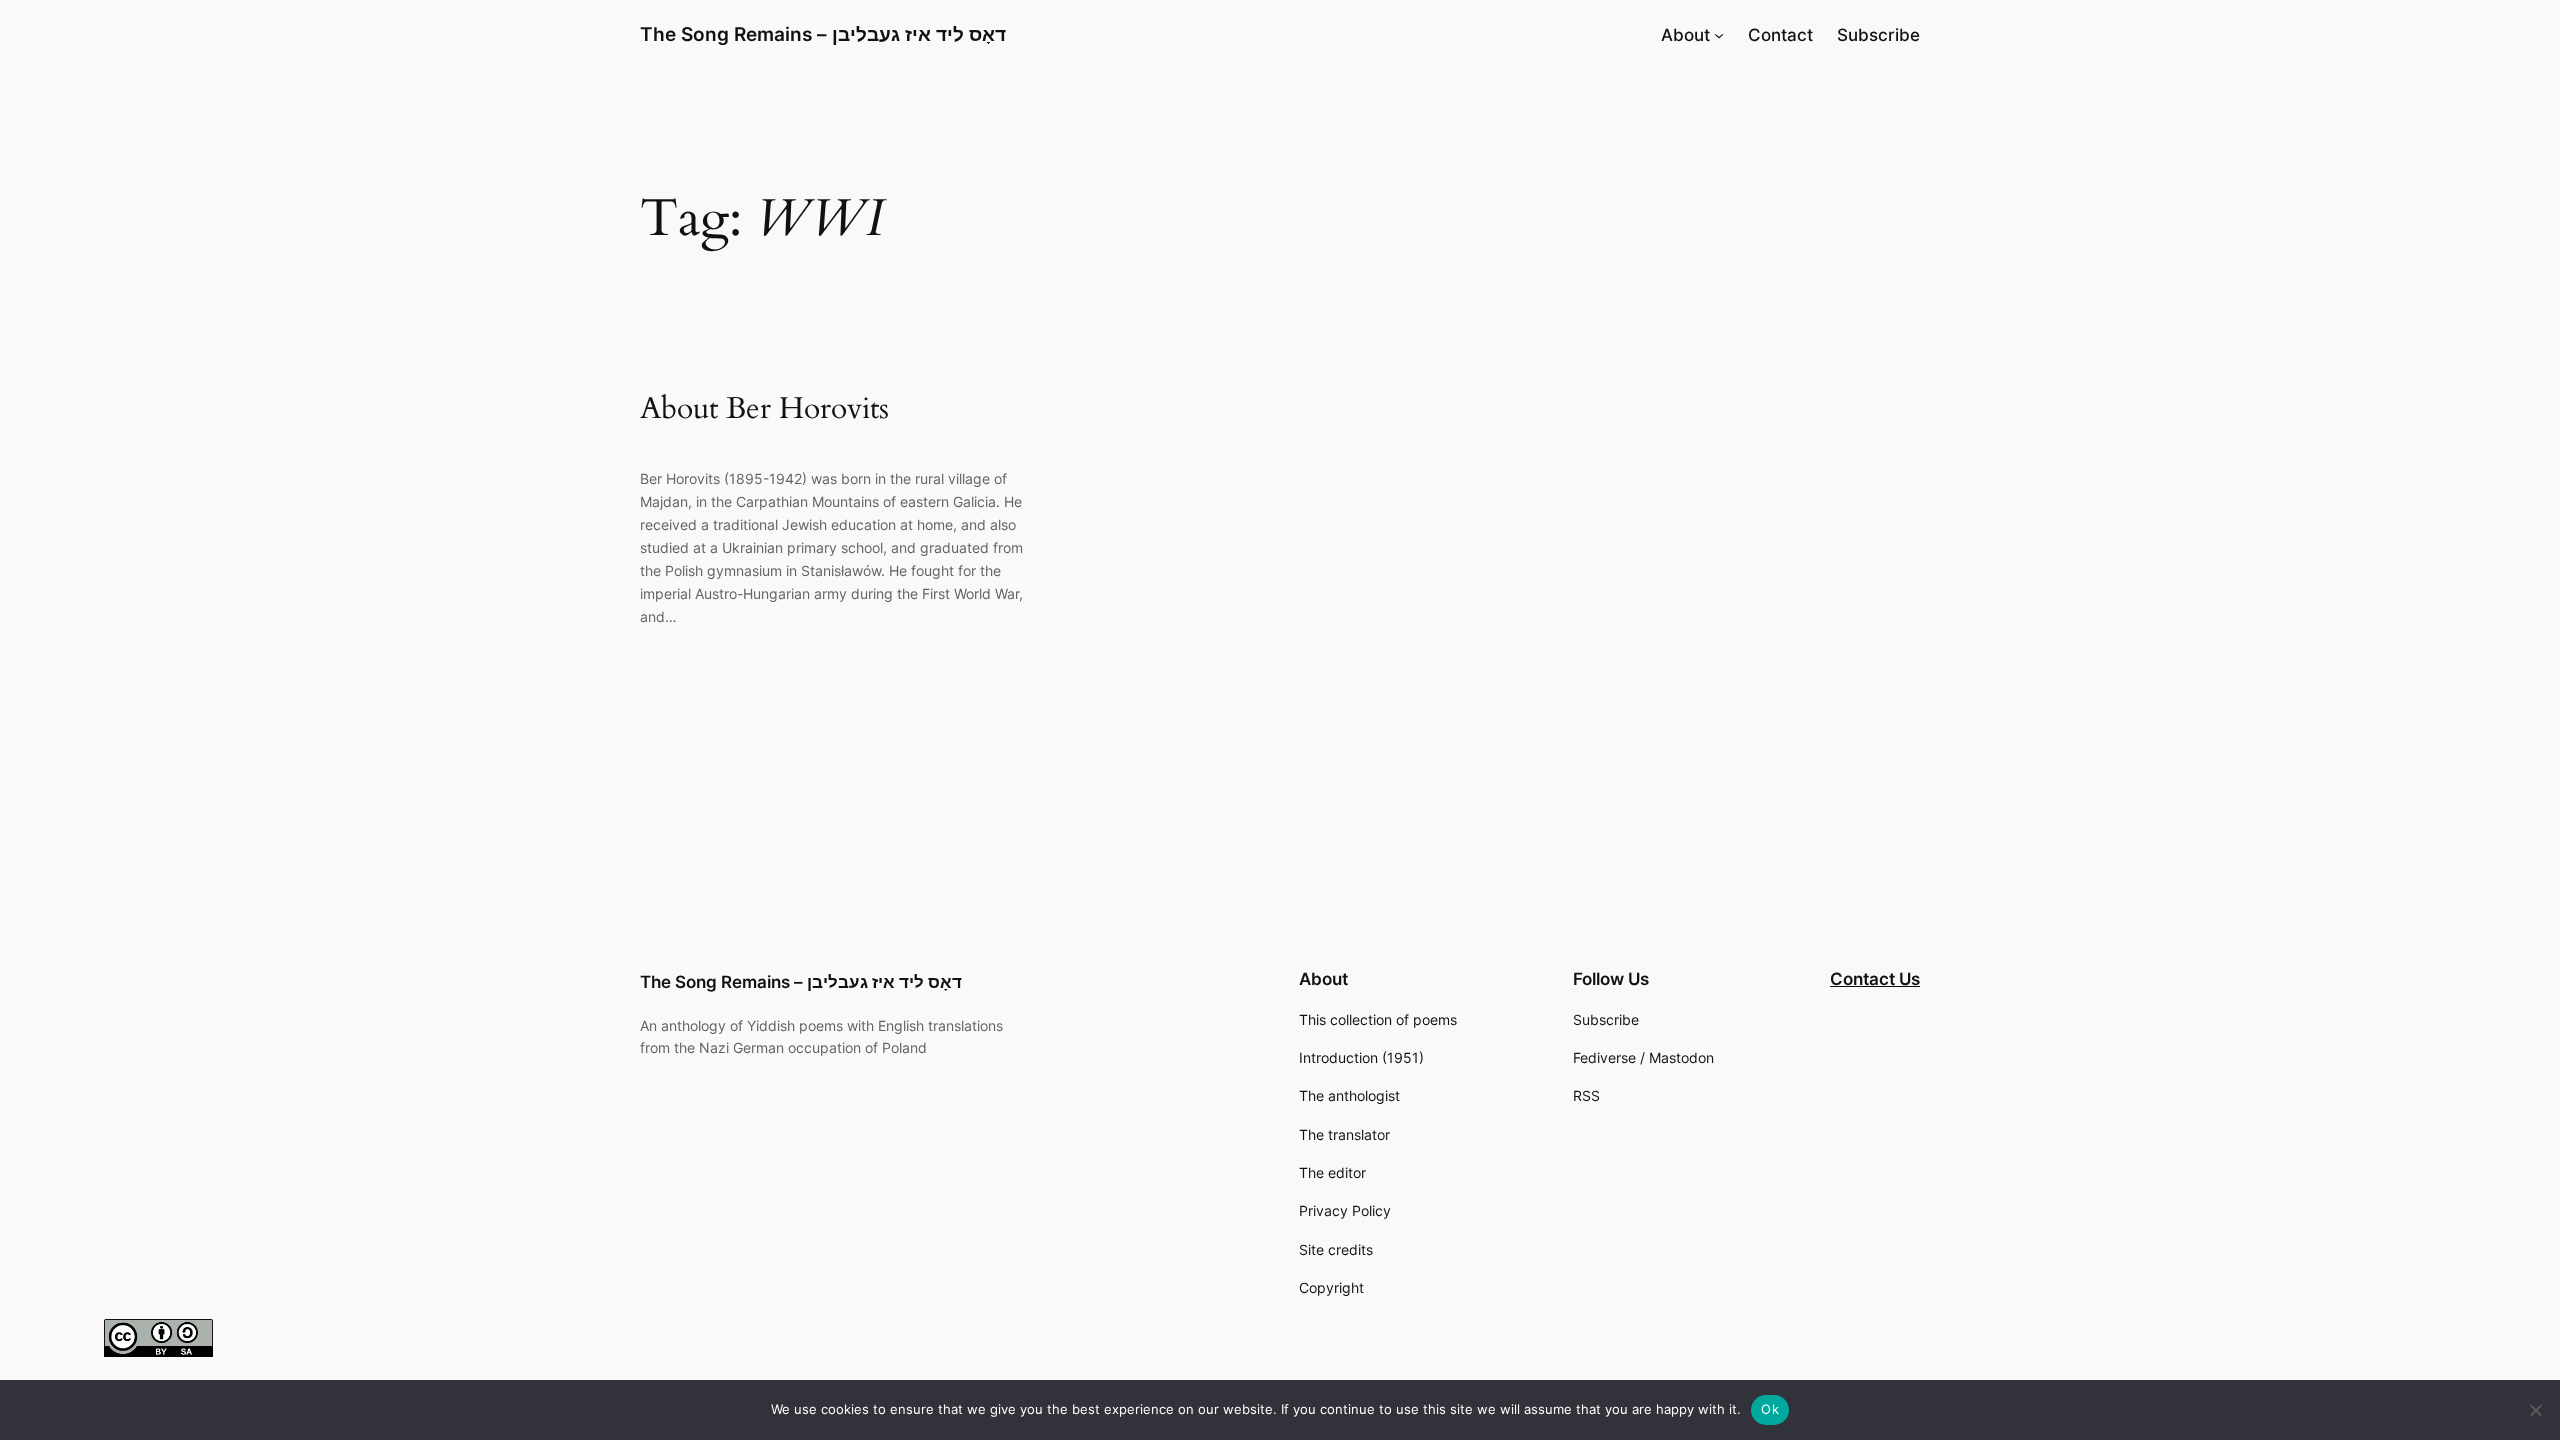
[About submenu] (1719, 35)
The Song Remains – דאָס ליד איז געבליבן (823, 34)
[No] (2535, 1410)
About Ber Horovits (764, 410)
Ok (1770, 1409)
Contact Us (1875, 979)
